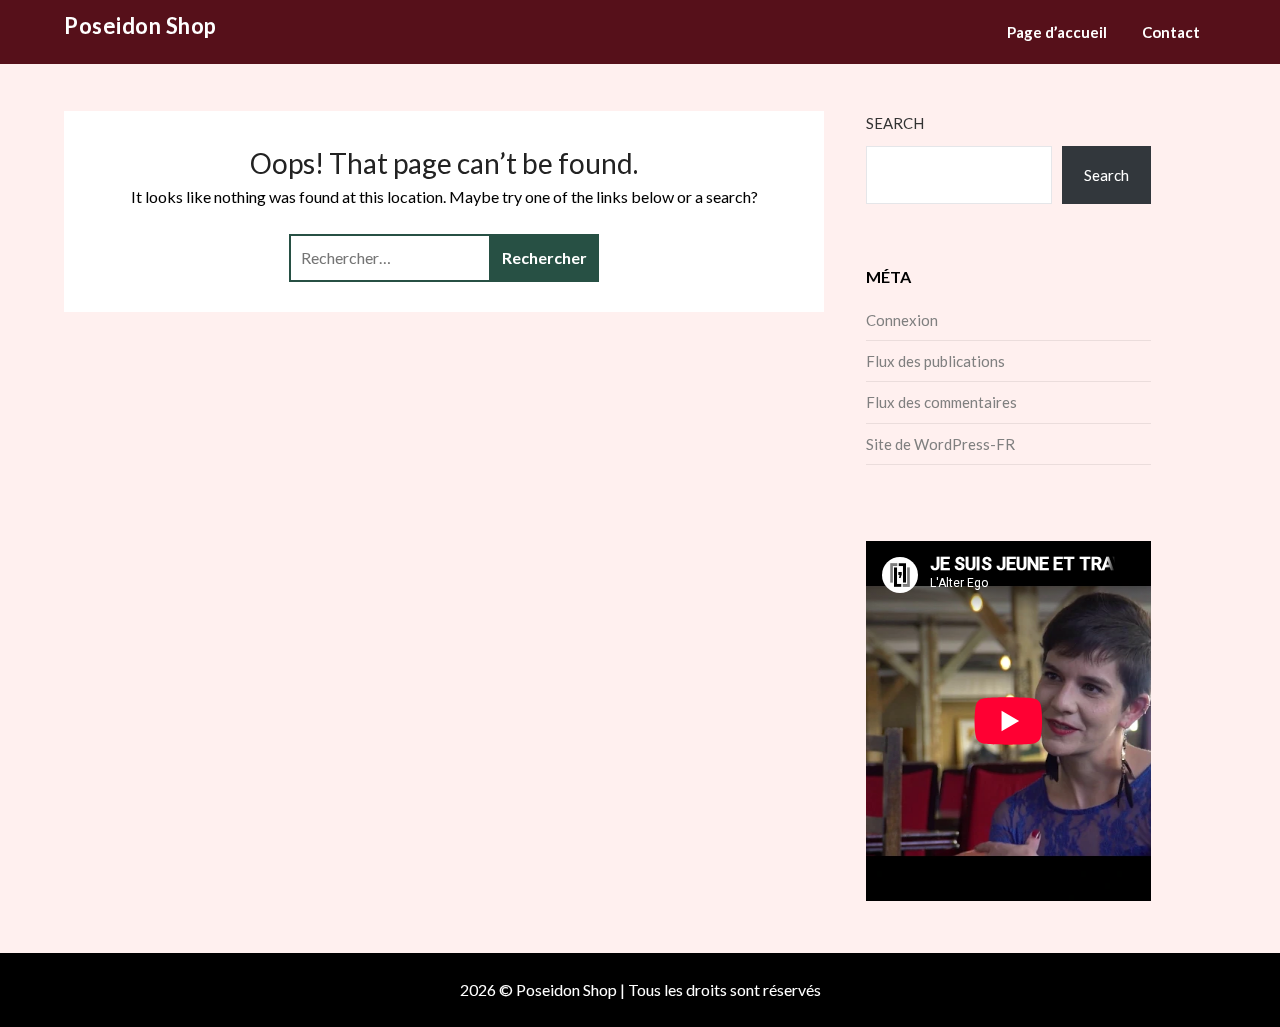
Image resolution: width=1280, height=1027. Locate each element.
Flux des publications (935, 361)
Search (895, 123)
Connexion (902, 320)
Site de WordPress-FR (940, 444)
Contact (1171, 32)
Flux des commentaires (941, 402)
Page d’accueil (1057, 32)
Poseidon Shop (140, 25)
